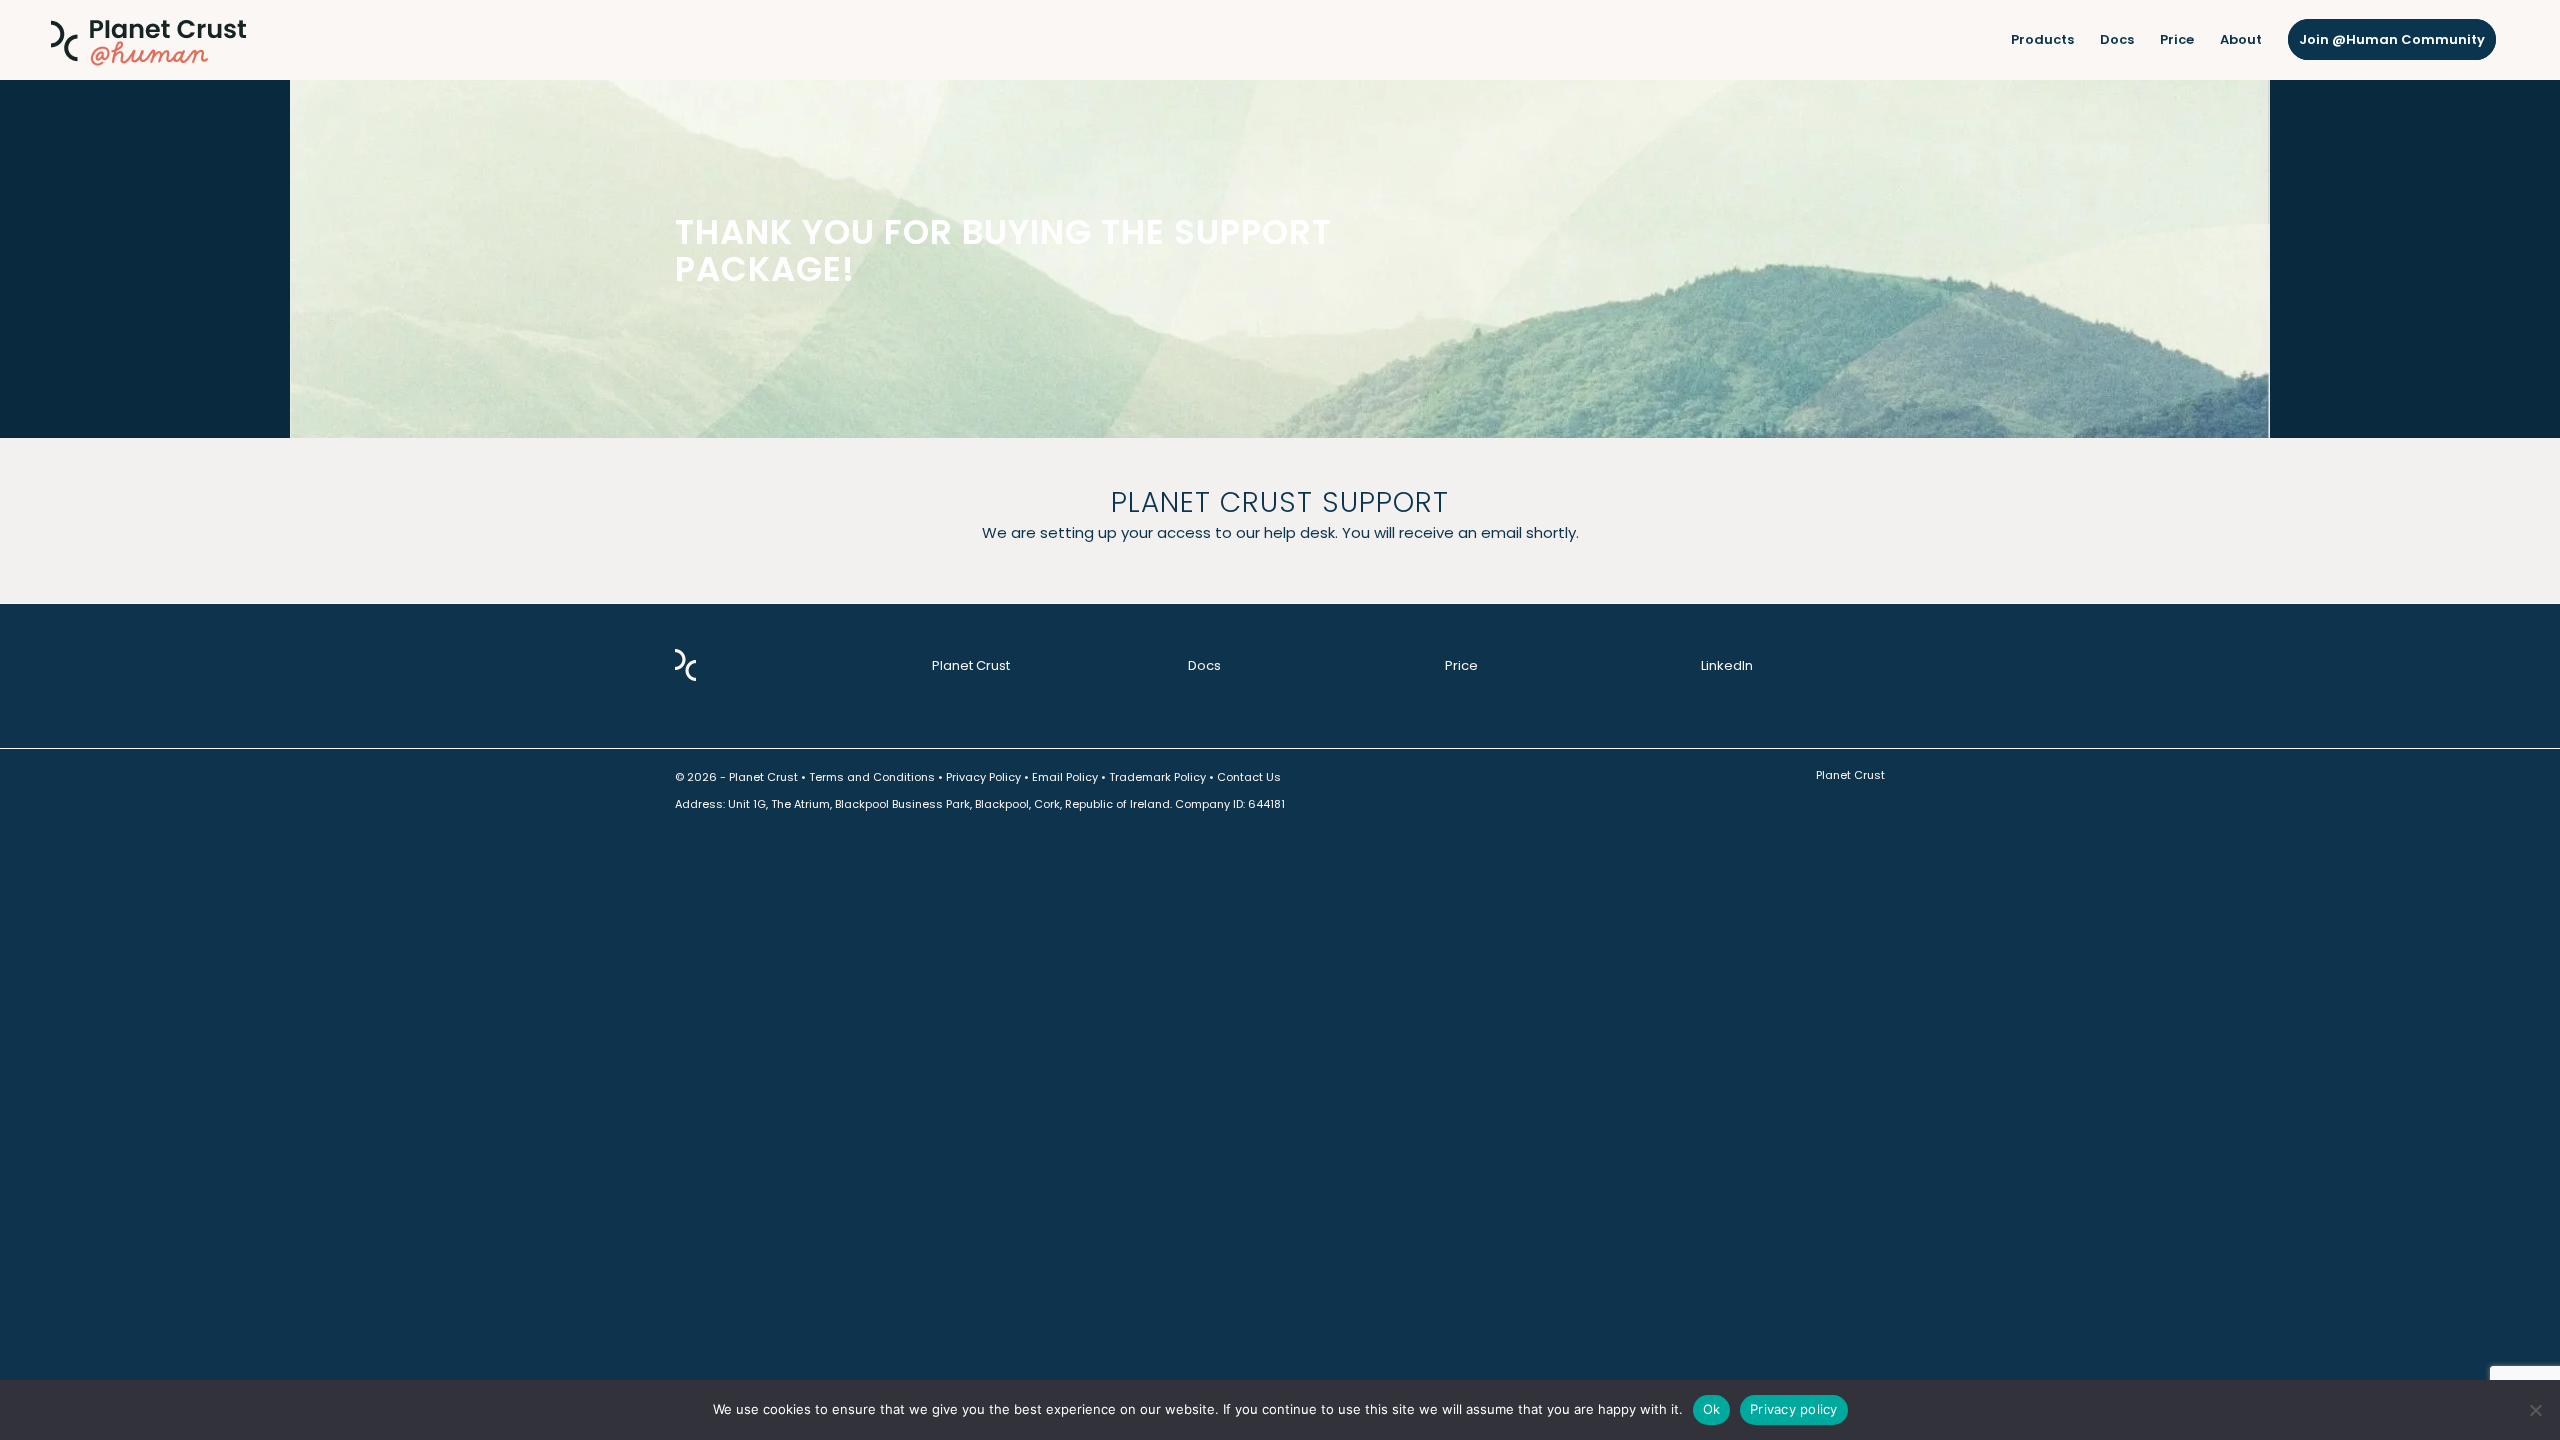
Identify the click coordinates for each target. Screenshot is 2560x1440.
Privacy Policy (983, 777)
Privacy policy (1794, 1409)
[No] (2535, 1410)
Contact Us (1249, 777)
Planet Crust (971, 665)
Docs (1204, 665)
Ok (1712, 1409)
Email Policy (1065, 777)
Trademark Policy (1157, 777)
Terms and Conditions (872, 777)
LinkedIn (1727, 665)
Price (1461, 665)
